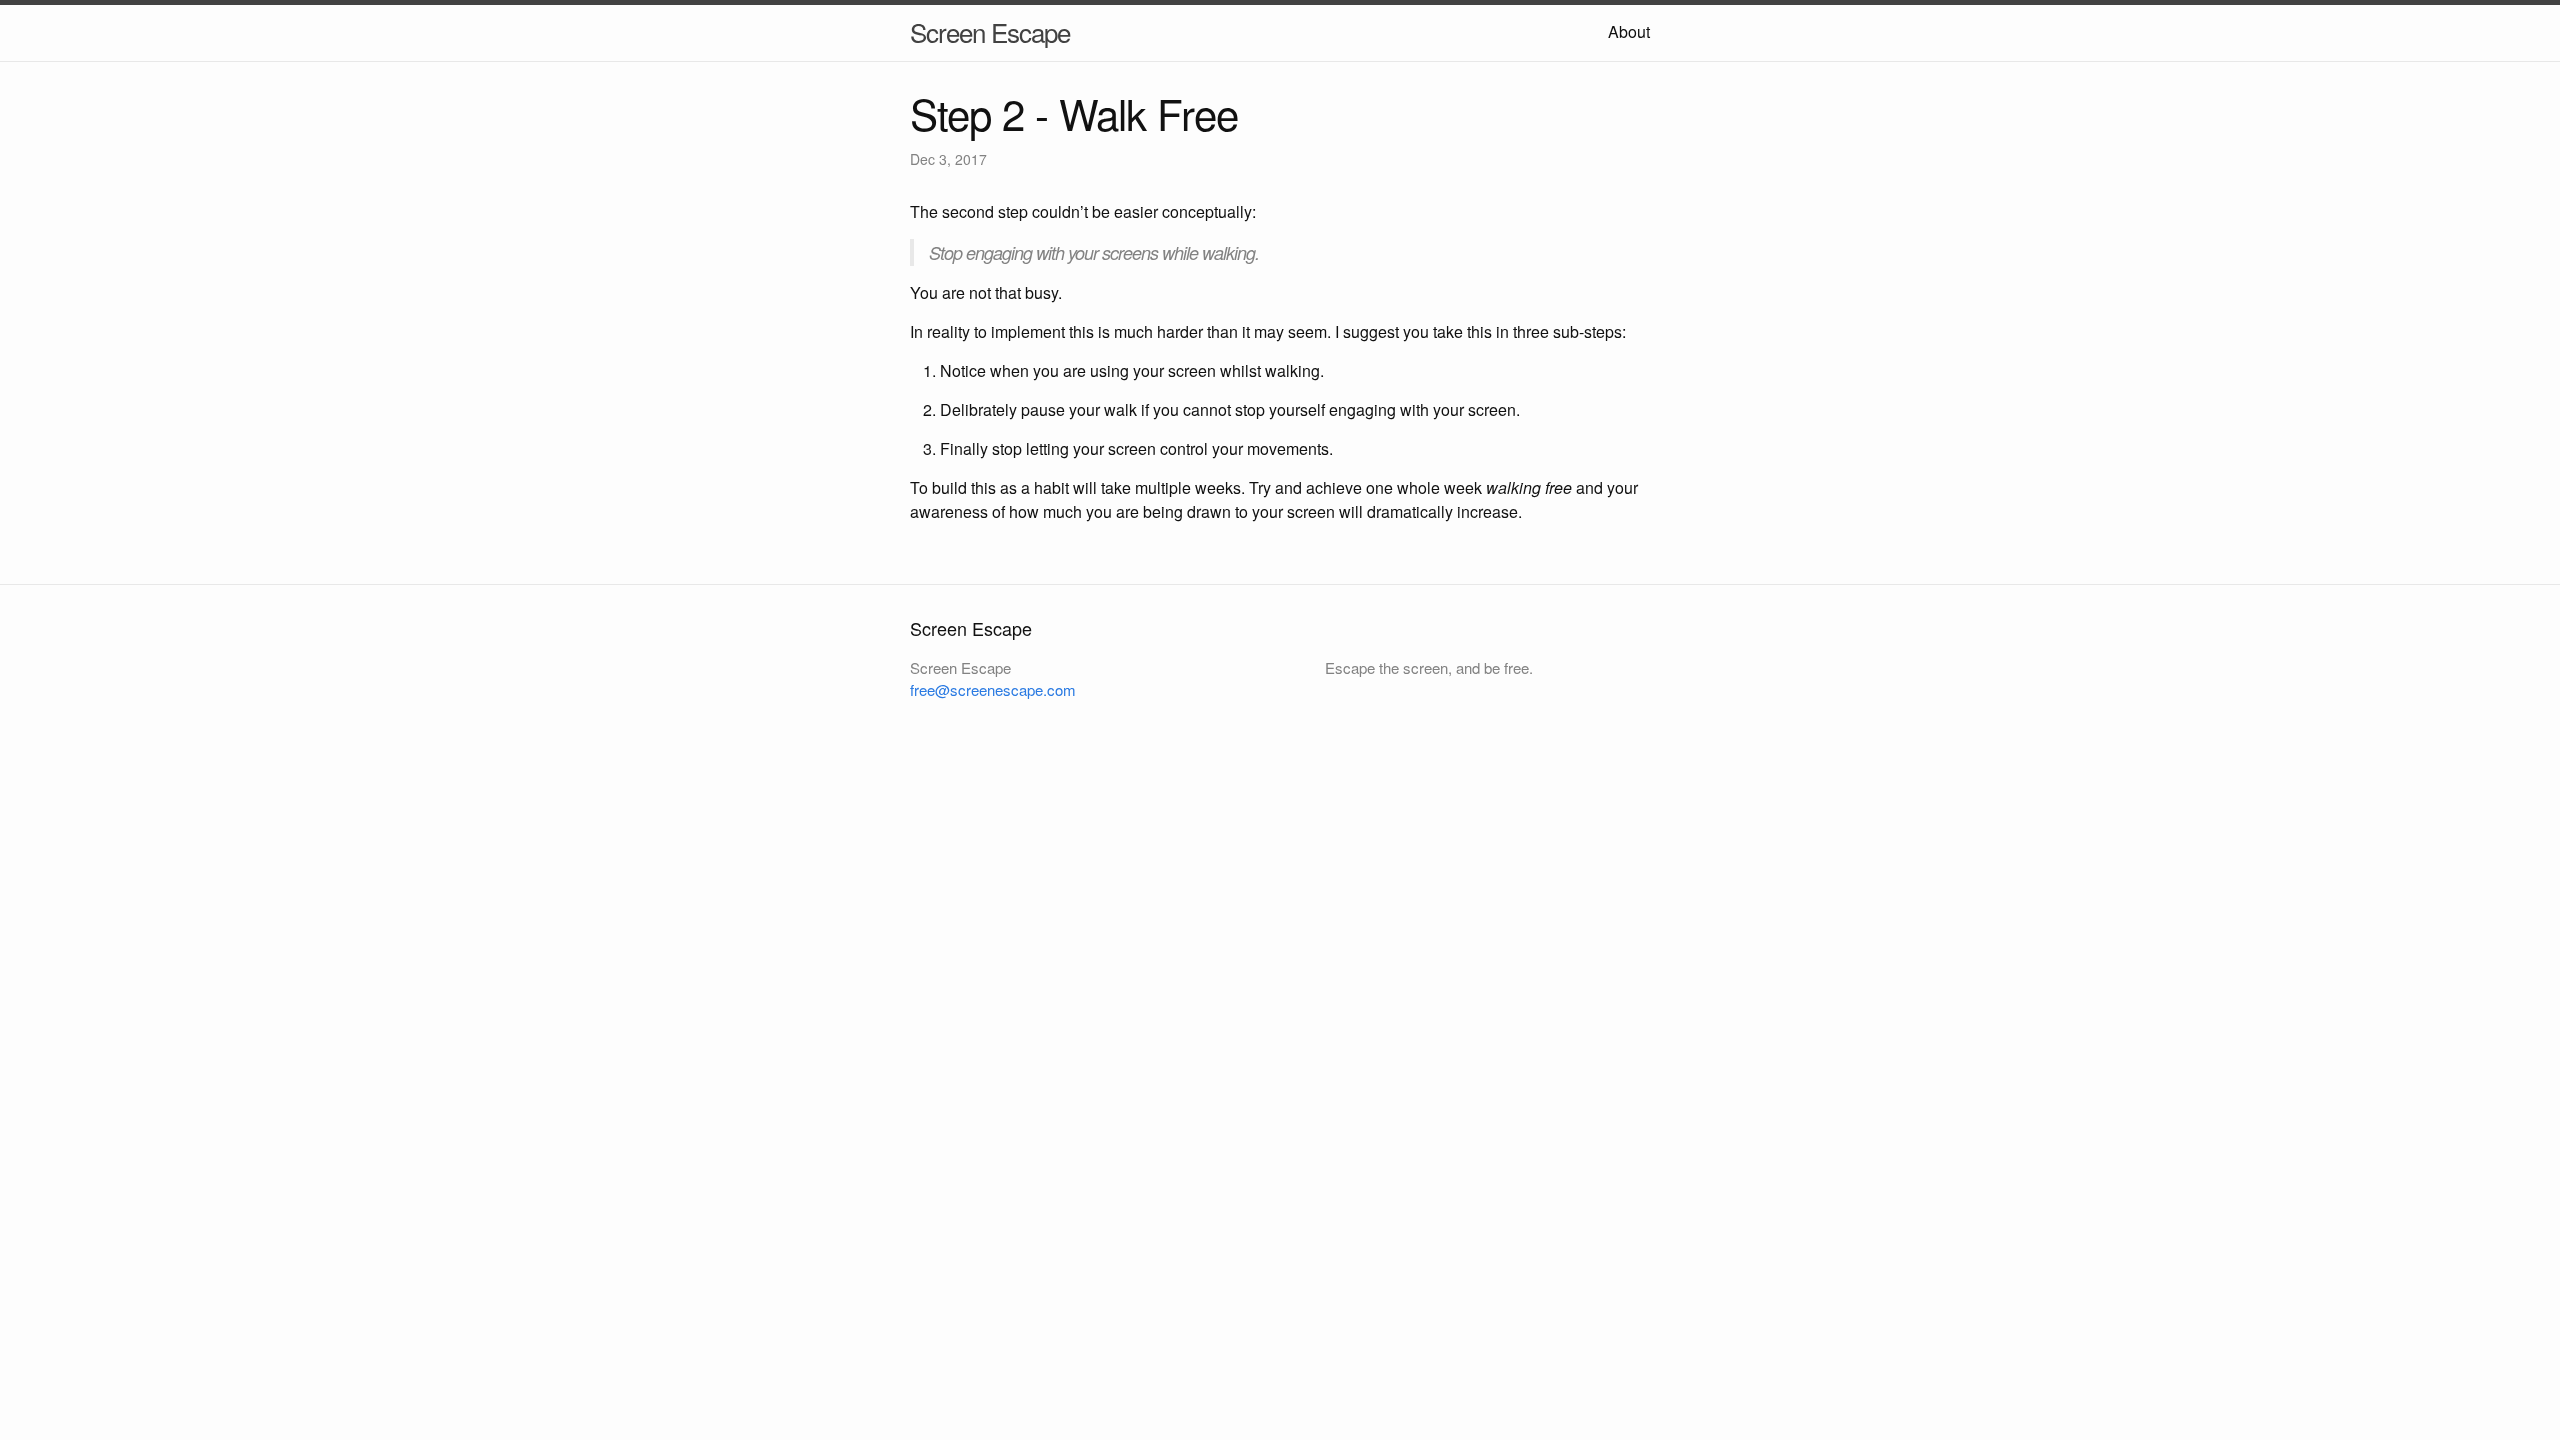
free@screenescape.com (993, 689)
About (1629, 31)
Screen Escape (990, 31)
